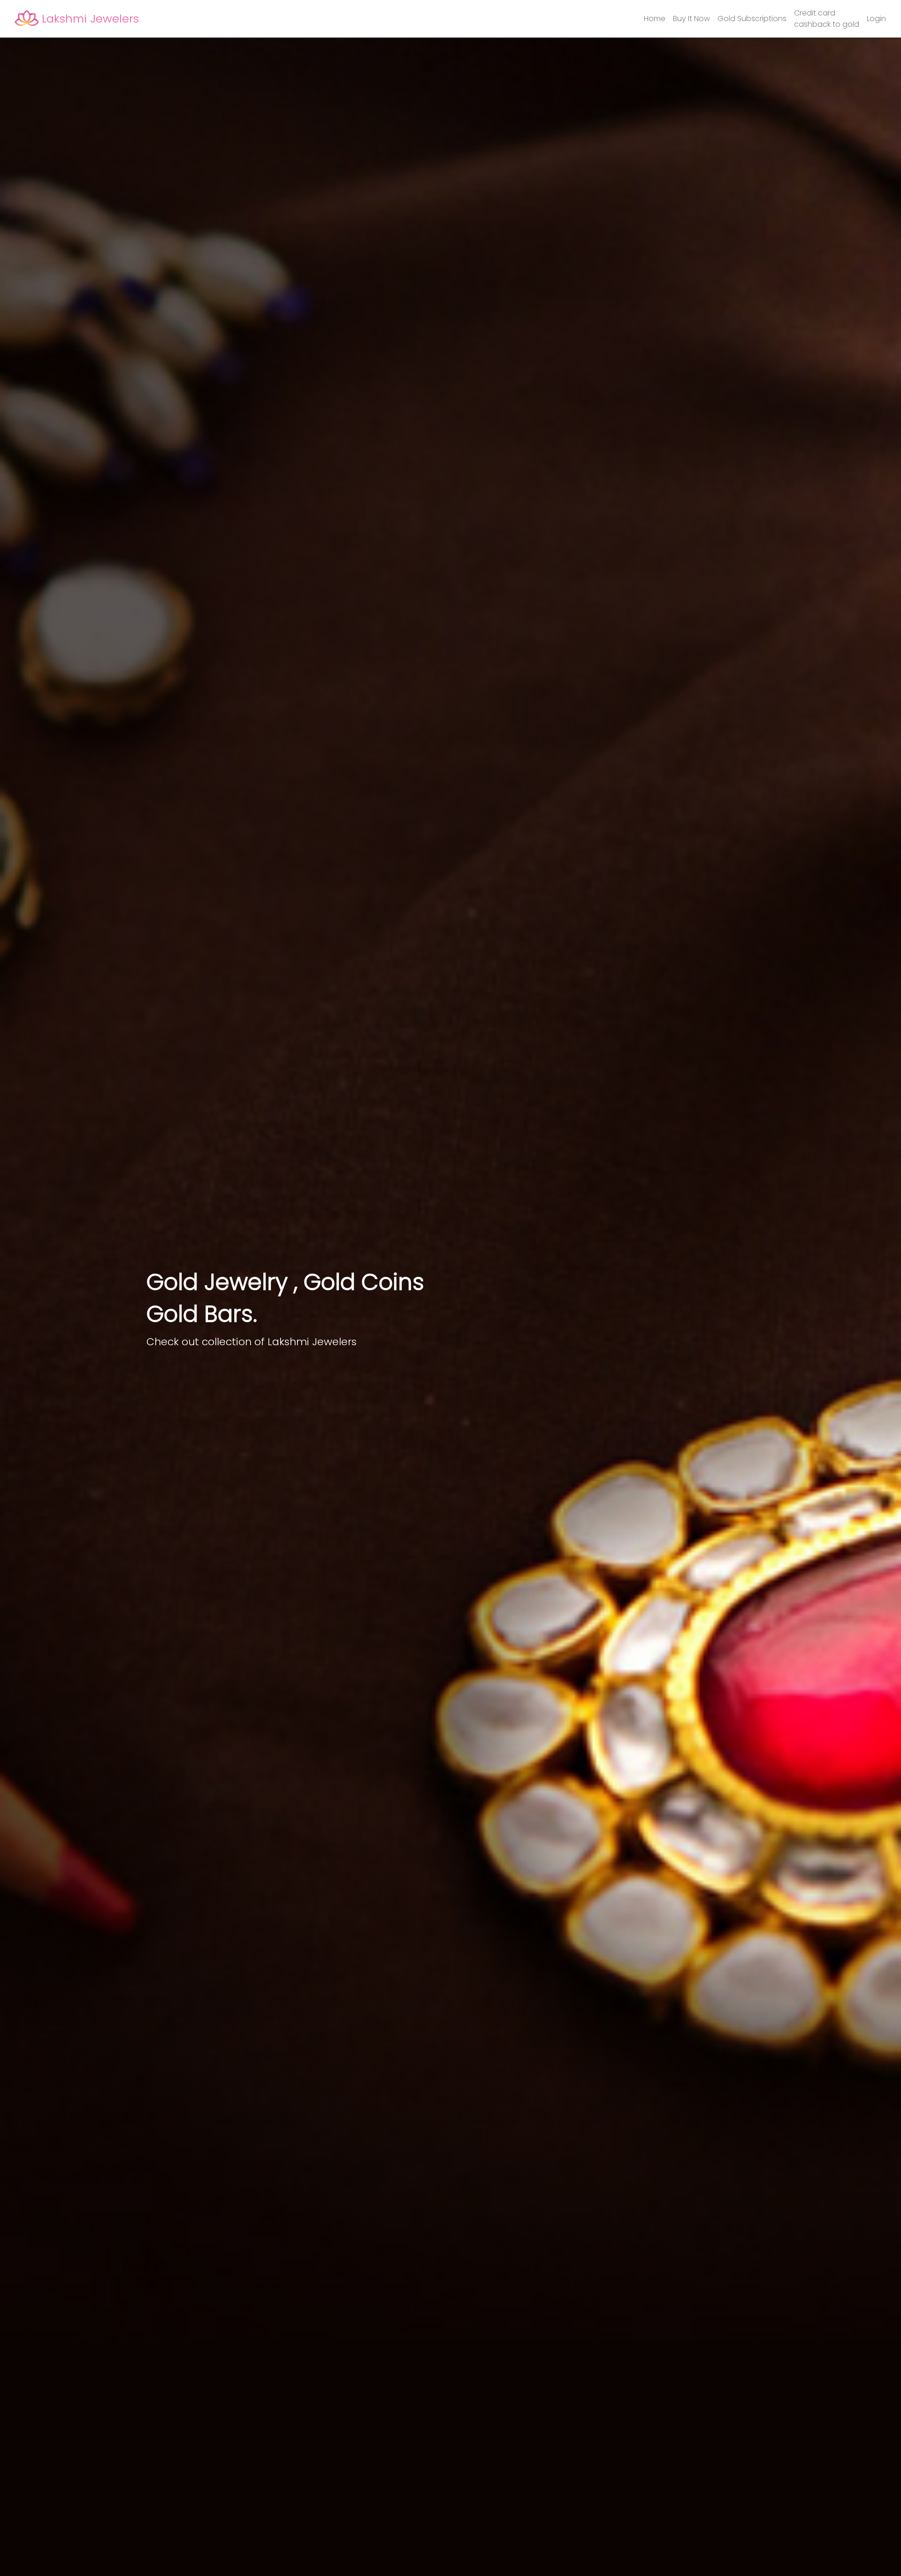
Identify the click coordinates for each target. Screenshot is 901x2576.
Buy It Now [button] (691, 19)
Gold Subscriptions (752, 19)
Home (655, 19)
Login (876, 19)
